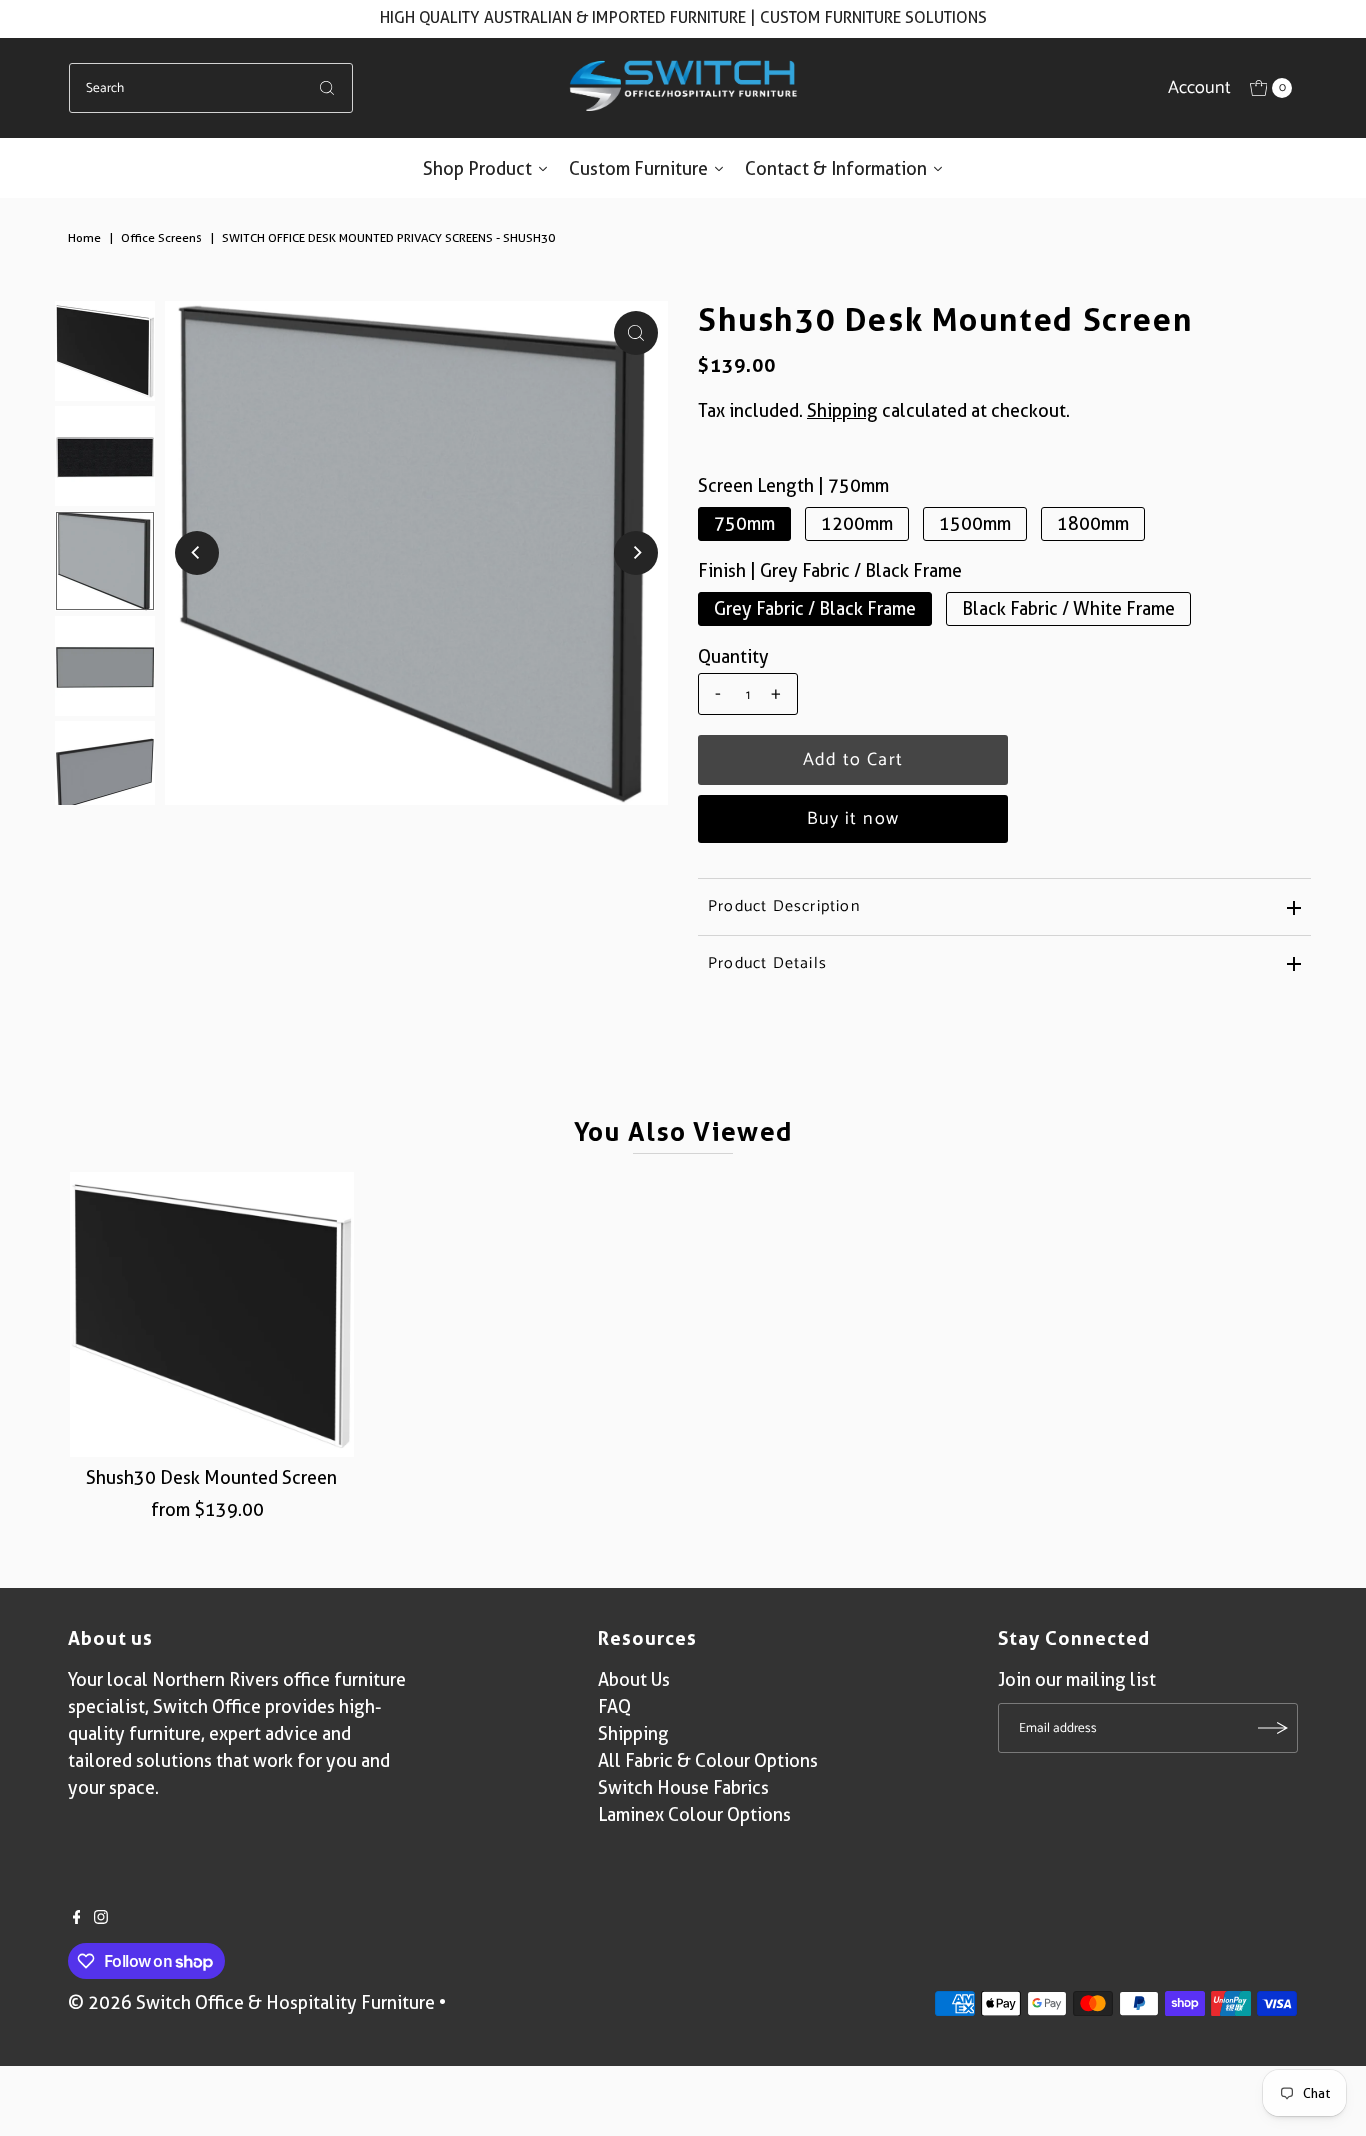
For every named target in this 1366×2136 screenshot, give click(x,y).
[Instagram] (101, 1918)
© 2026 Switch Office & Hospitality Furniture (251, 2002)
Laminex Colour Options (694, 1814)
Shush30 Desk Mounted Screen (211, 1477)
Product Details (767, 963)
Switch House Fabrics (683, 1787)
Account (1199, 88)
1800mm (1093, 523)
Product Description (784, 906)
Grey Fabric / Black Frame (815, 608)
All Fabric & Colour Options (708, 1760)
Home (84, 237)
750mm (744, 523)
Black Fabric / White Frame (1068, 608)
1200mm (857, 523)
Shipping (842, 410)
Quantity (733, 656)
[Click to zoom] (636, 333)
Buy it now (853, 819)
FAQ (614, 1706)
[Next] (636, 553)
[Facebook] (77, 1918)
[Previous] (197, 553)
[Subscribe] (1273, 1728)
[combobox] (211, 88)
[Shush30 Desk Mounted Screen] (212, 1314)
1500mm (975, 523)
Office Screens (161, 237)
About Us (634, 1679)
